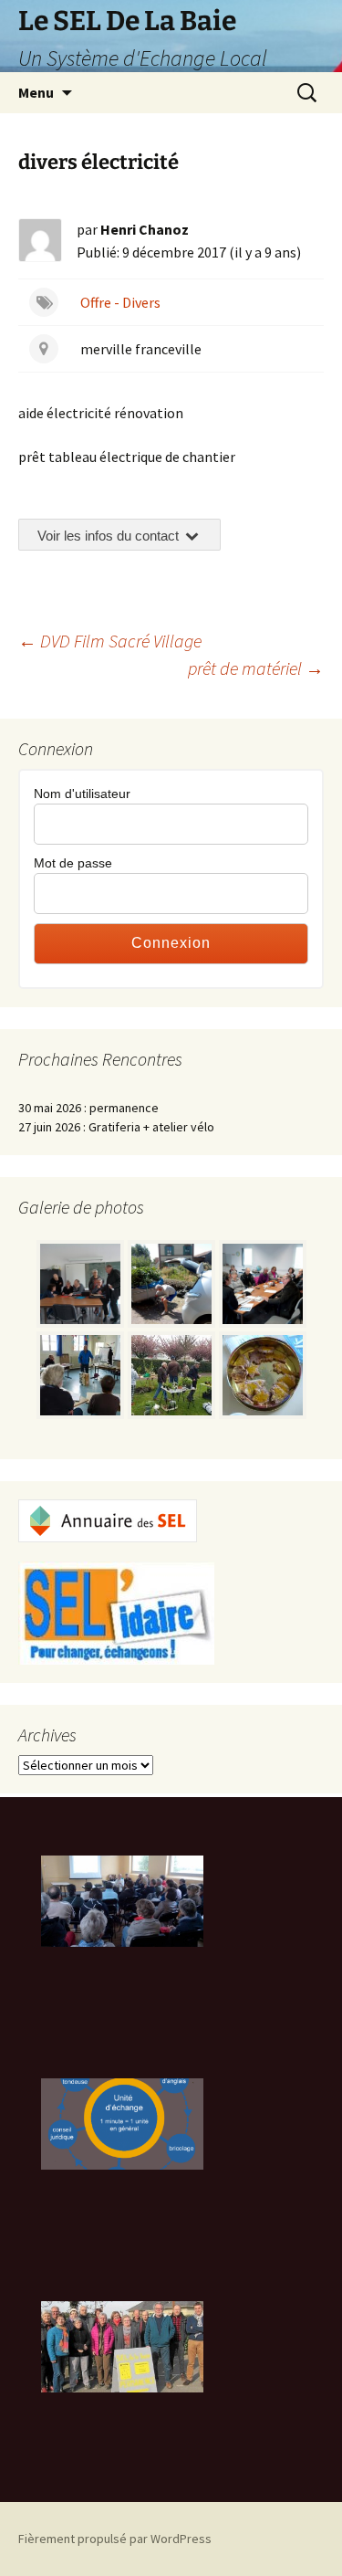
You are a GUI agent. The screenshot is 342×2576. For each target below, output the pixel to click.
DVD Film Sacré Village (110, 641)
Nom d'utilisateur (82, 794)
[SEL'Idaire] (116, 1612)
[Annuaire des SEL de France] (108, 1519)
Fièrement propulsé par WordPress (115, 2539)
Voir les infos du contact (110, 536)
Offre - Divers (120, 302)
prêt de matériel (256, 668)
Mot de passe (73, 863)
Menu (36, 92)
